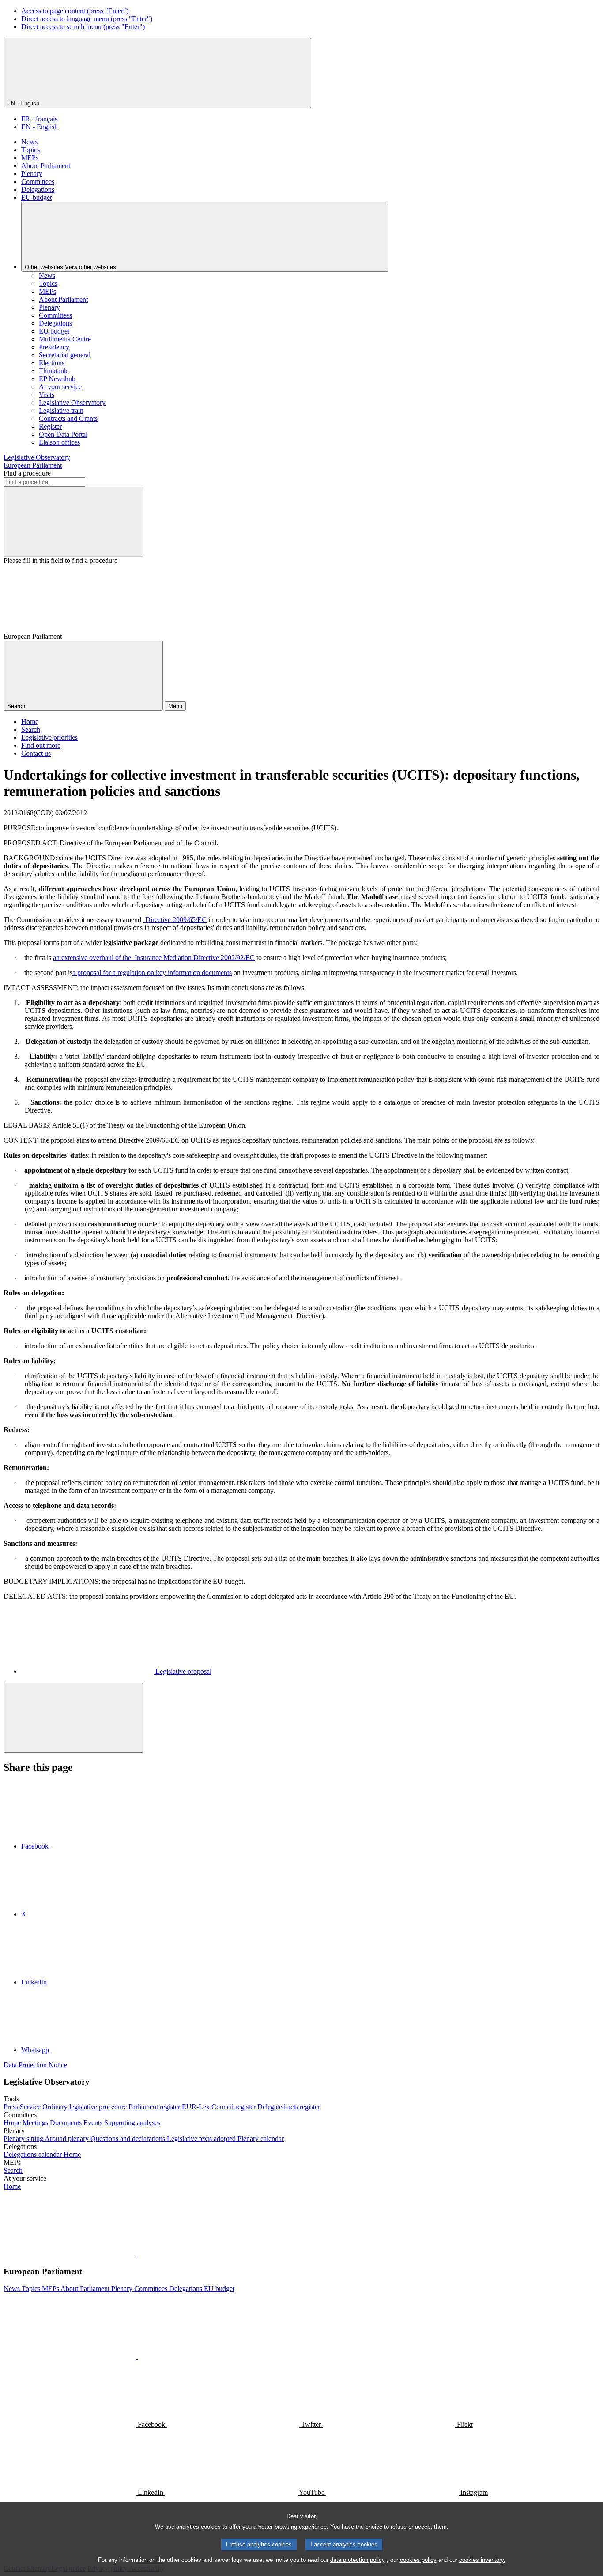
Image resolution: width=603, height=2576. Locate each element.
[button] (137, 2254)
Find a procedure (27, 473)
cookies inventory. (482, 2560)
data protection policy (358, 2560)
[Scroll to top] (73, 1718)
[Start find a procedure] (73, 522)
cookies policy (418, 2560)
